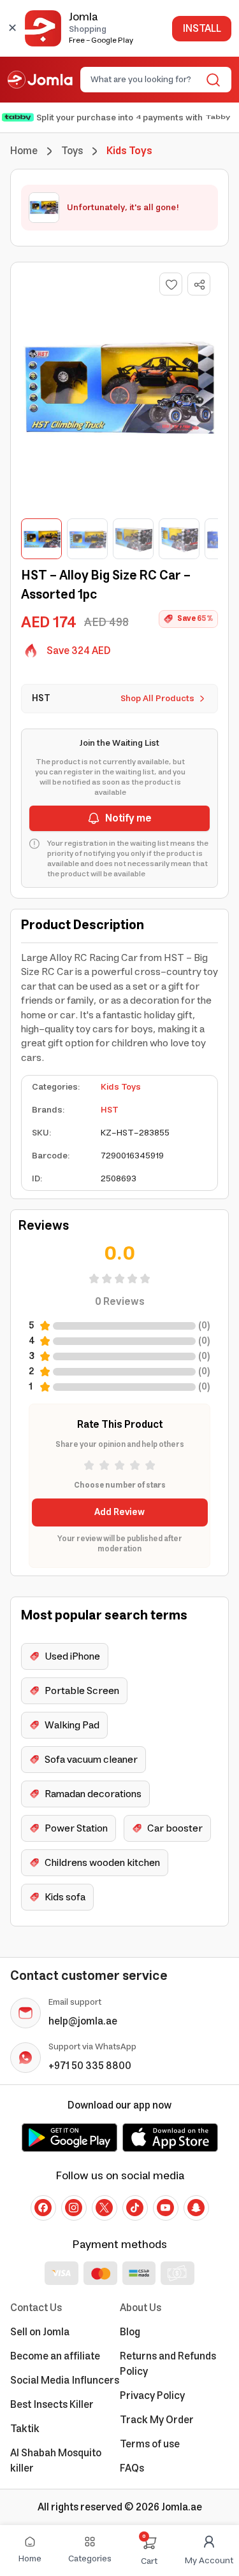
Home (24, 151)
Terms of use (150, 2444)
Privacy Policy (152, 2396)
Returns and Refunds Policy (168, 2364)
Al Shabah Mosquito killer (56, 2461)
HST (110, 1110)
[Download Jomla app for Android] (69, 2137)
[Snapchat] (196, 2208)
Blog (130, 2332)
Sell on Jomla (40, 2332)
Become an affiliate (55, 2356)
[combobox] (145, 80)
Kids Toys (121, 1087)
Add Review (119, 1512)
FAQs (132, 2468)
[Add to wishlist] (171, 284)
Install (202, 29)
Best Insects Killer (52, 2405)
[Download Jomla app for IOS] (170, 2137)
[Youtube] (166, 2208)
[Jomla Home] (40, 80)
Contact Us (36, 2308)
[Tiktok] (135, 2208)
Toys (72, 151)
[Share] (199, 285)
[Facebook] (43, 2208)
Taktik (25, 2429)
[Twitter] (105, 2208)
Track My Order (157, 2420)
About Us (141, 2308)
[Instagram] (74, 2208)
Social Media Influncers (65, 2380)
